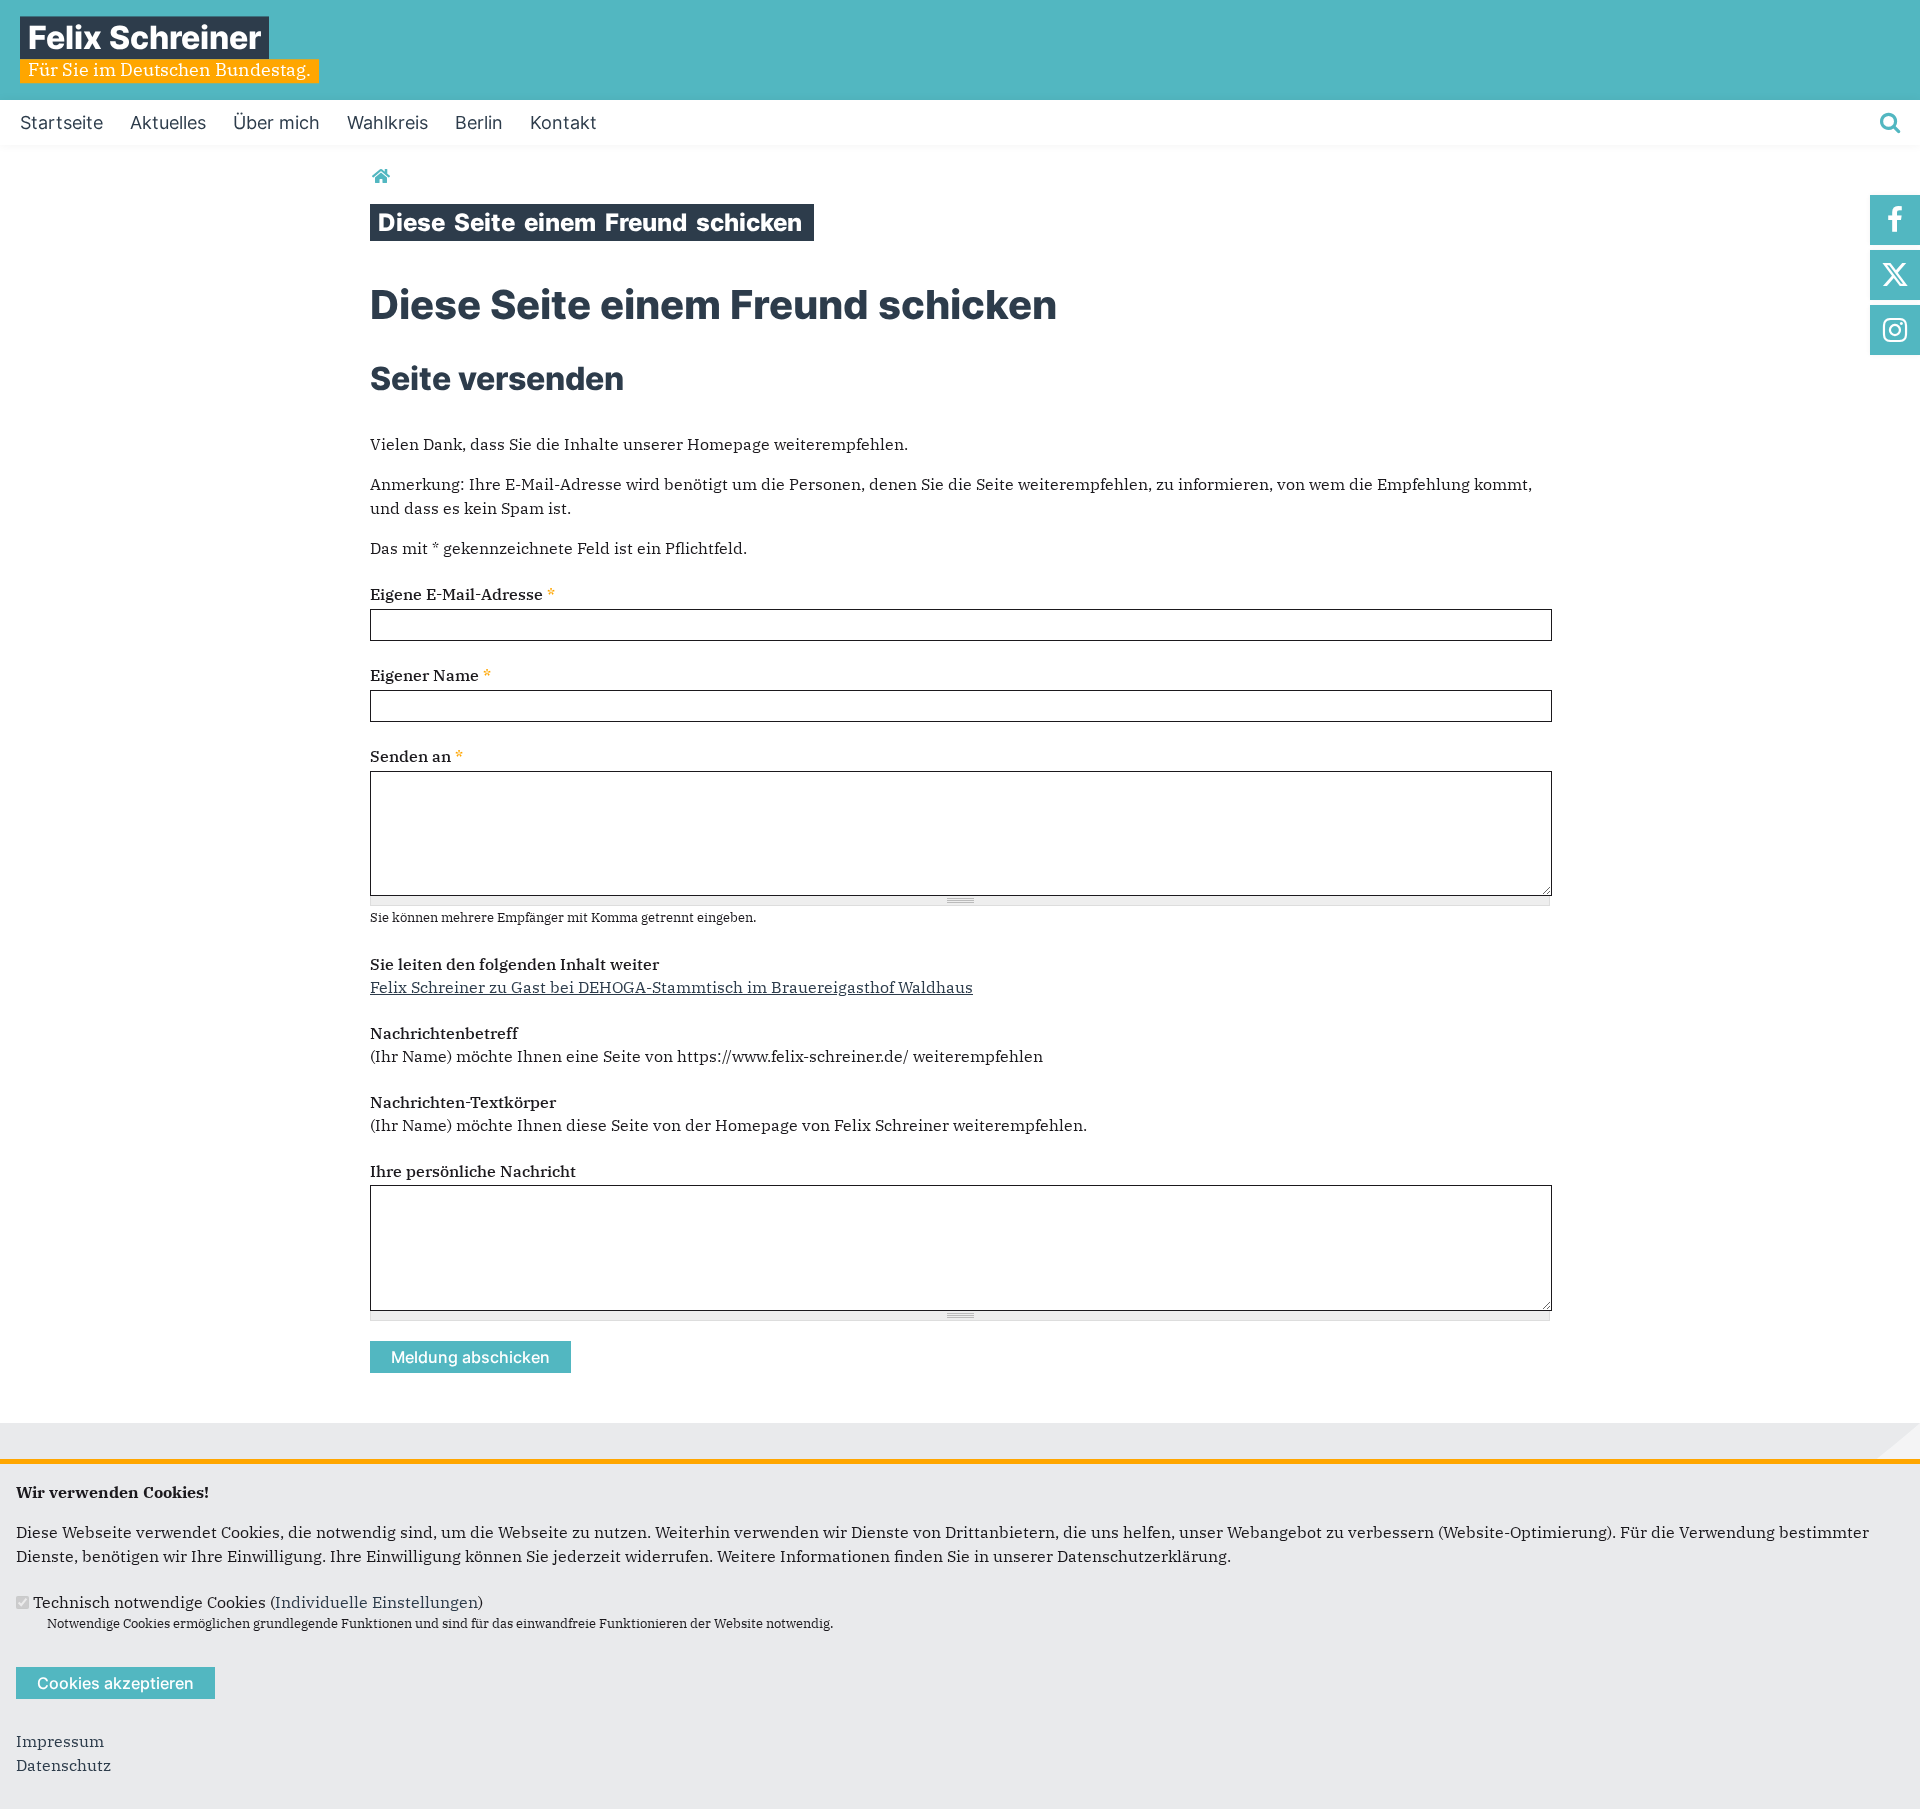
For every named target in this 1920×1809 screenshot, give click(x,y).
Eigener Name (430, 675)
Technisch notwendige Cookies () (258, 1602)
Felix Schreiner (144, 37)
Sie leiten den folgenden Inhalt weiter (514, 964)
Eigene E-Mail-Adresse (462, 594)
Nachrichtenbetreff (444, 1033)
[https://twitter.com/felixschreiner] (1895, 275)
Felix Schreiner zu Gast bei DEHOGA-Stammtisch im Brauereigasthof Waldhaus (671, 987)
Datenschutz (63, 1765)
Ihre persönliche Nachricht (473, 1171)
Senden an (416, 756)
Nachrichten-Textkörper (463, 1102)
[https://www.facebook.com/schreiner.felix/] (1895, 220)
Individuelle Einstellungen (376, 1602)
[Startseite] (380, 177)
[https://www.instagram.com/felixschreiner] (1895, 330)
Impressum (60, 1741)
